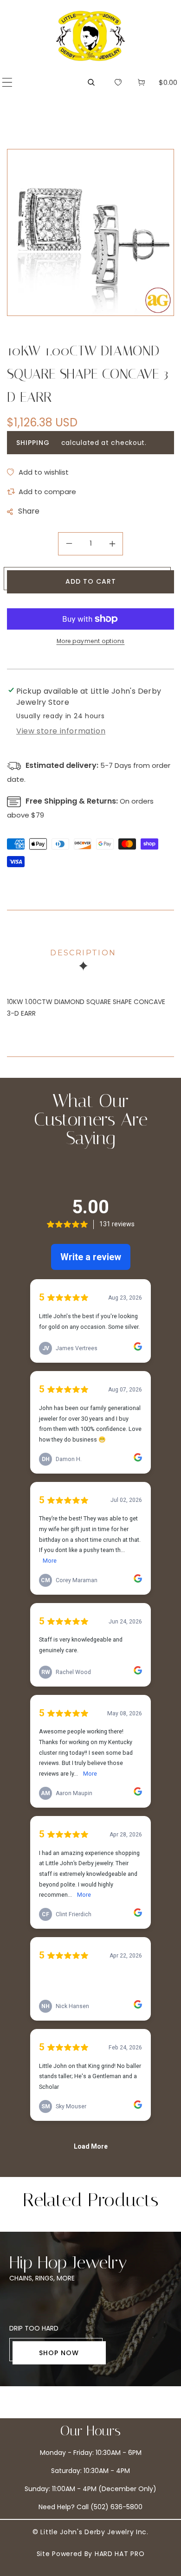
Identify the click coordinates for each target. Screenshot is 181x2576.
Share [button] (29, 511)
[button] (7, 82)
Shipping (33, 443)
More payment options (91, 641)
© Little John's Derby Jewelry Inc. (90, 2532)
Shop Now (59, 2353)
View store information (61, 731)
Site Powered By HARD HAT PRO (91, 2554)
